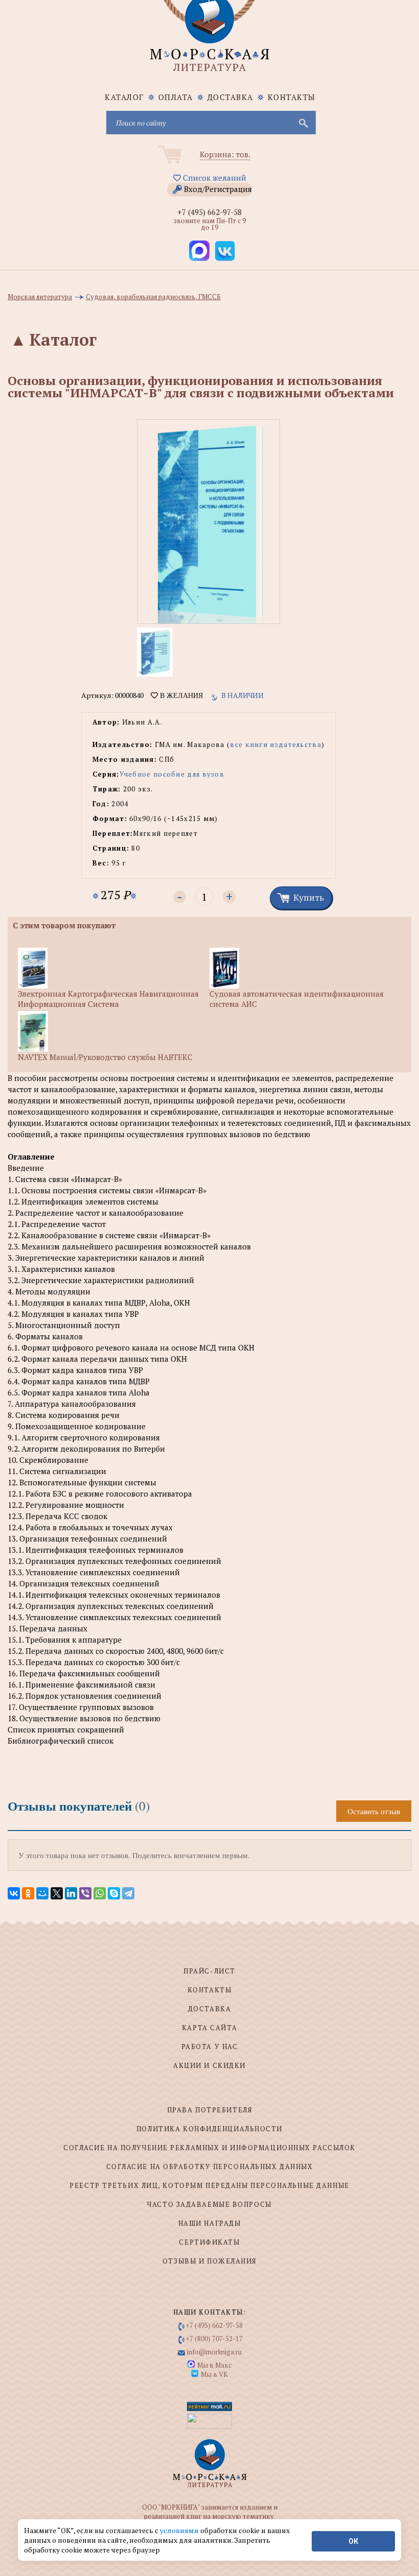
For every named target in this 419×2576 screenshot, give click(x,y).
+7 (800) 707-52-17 (214, 2339)
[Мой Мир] (42, 1893)
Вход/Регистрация (218, 189)
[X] (57, 1893)
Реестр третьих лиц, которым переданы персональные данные (209, 2185)
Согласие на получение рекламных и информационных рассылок (209, 2148)
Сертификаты (209, 2242)
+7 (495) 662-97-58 (209, 212)
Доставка (230, 97)
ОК (353, 2541)
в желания (180, 695)
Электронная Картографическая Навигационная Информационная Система (108, 999)
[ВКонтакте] (14, 1893)
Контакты (292, 97)
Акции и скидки (209, 2065)
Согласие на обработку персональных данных (210, 2166)
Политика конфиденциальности (209, 2129)
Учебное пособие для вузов (172, 774)
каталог (124, 97)
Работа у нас (210, 2047)
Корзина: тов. (225, 154)
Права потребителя (210, 2110)
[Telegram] (128, 1893)
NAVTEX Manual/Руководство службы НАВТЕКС (105, 1057)
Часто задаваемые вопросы (209, 2204)
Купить (309, 897)
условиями (180, 2530)
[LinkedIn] (71, 1893)
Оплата (176, 97)
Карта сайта (209, 2028)
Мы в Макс (214, 2365)
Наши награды (210, 2223)
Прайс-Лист (209, 1971)
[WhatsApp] (100, 1893)
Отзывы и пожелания (209, 2261)
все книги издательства (276, 744)
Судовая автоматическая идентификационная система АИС (297, 999)
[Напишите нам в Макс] (199, 251)
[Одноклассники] (28, 1893)
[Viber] (85, 1893)
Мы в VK (214, 2374)
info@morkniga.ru (214, 2352)
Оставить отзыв (374, 1811)
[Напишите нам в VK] (225, 251)
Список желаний (214, 178)
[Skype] (114, 1893)
